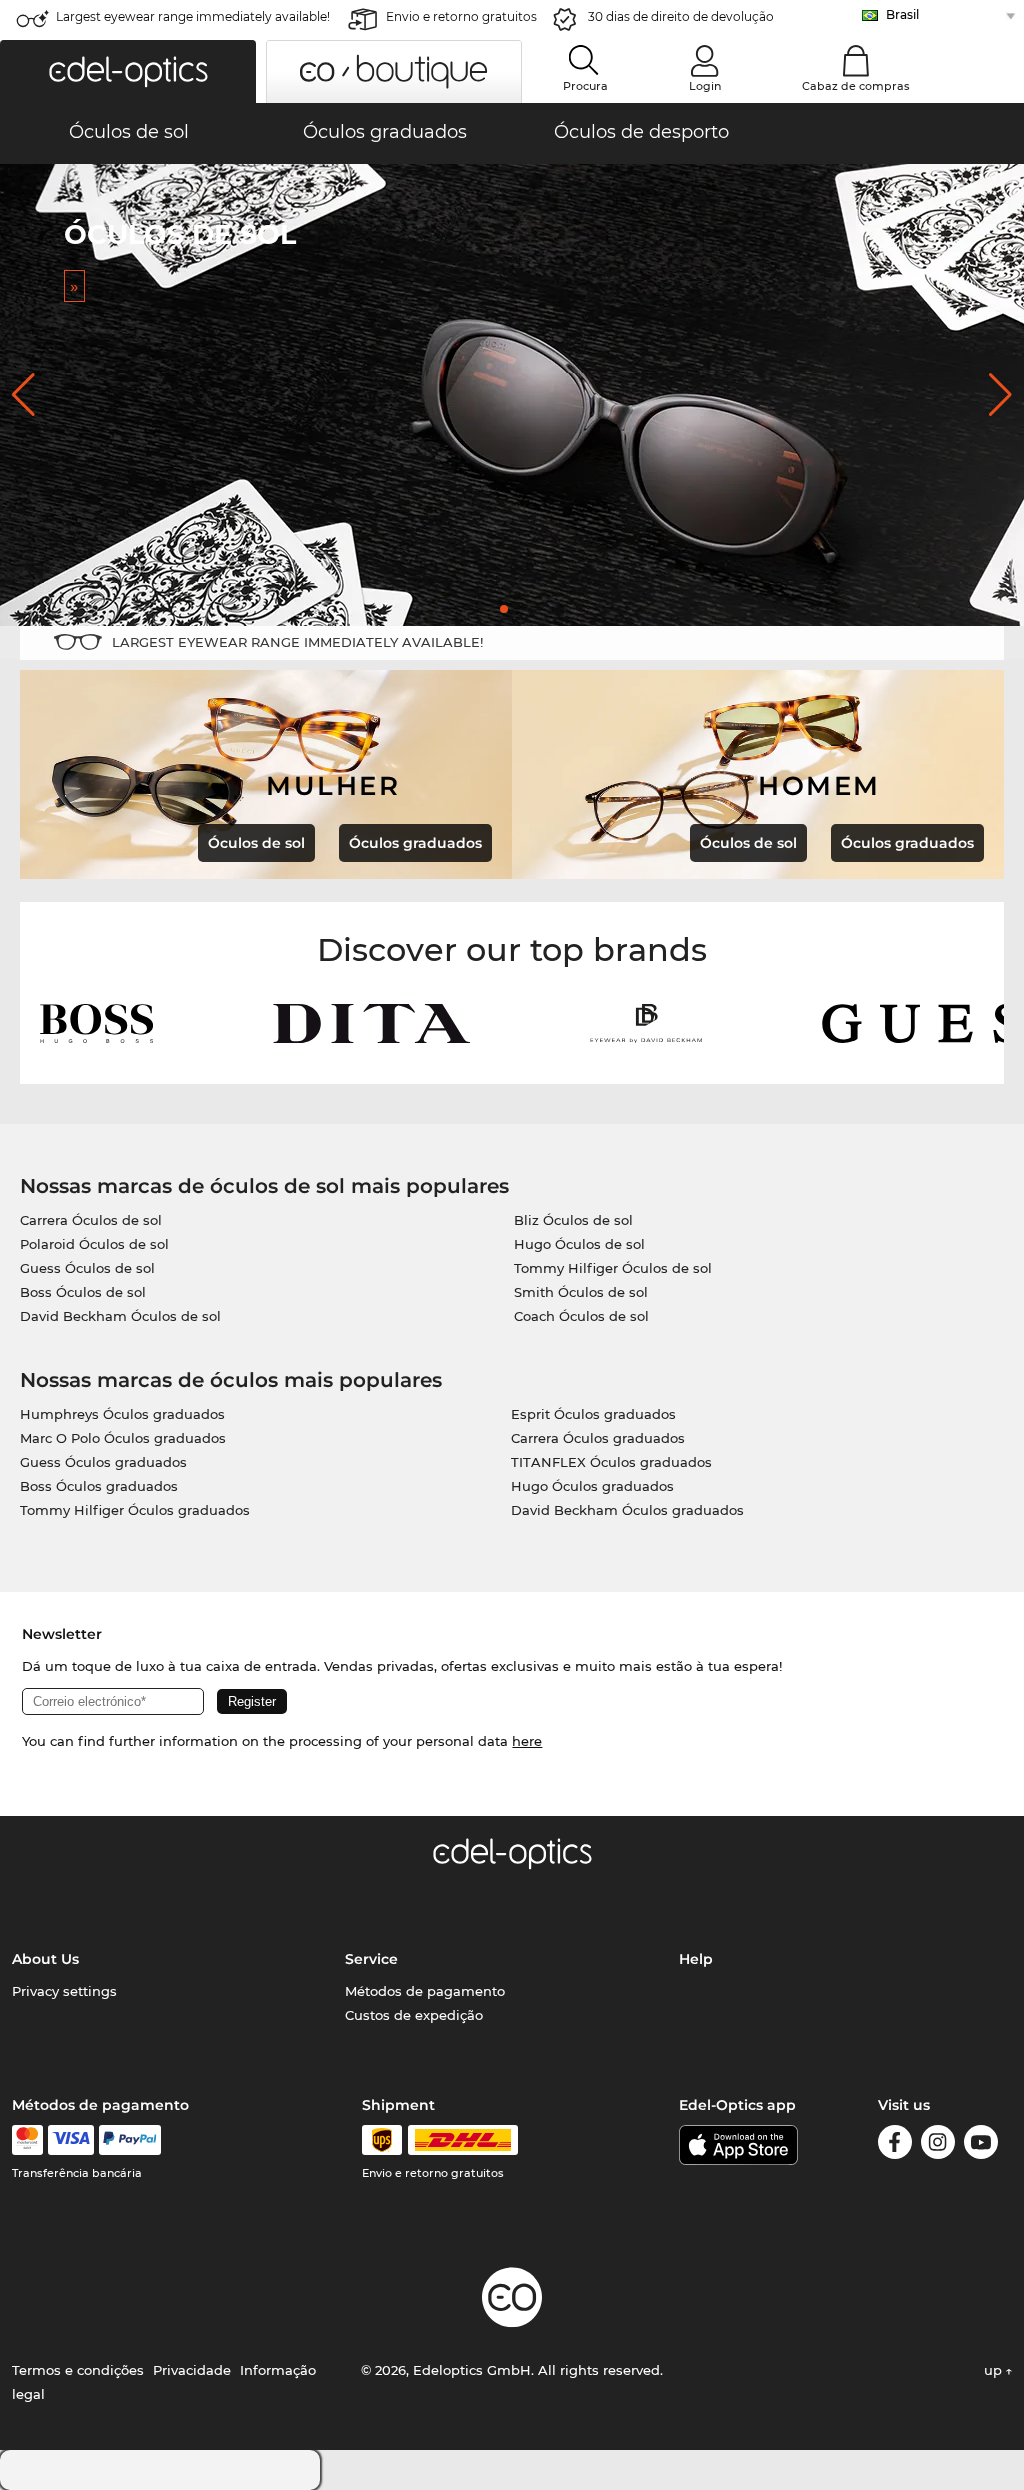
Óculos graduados (415, 843)
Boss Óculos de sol (83, 1292)
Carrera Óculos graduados (598, 1438)
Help (696, 1959)
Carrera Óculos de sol (91, 1220)
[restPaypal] (130, 2140)
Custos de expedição (414, 2015)
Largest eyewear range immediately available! (193, 16)
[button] (128, 71)
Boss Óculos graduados (99, 1486)
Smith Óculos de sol (581, 1292)
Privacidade (192, 2370)
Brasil (902, 14)
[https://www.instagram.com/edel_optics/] (938, 2145)
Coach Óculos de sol (581, 1316)
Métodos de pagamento (425, 1991)
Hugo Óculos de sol (579, 1244)
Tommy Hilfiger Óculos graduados (135, 1510)
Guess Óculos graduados (103, 1462)
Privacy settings (64, 1991)
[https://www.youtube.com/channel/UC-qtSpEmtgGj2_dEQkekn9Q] (981, 2145)
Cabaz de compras (856, 86)
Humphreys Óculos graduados (122, 1414)
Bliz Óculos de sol (573, 1220)
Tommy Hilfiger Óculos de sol (613, 1268)
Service (371, 1959)
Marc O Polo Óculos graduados (123, 1438)
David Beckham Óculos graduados (627, 1510)
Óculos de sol (256, 843)
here (527, 1741)
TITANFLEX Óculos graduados (611, 1462)
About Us (45, 1959)
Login (705, 86)
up (995, 2370)
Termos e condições (78, 2370)
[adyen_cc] (27, 2140)
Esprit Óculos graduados (593, 1414)
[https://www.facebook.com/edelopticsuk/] (895, 2145)
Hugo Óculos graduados (592, 1486)
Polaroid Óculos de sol (94, 1244)
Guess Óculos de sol (87, 1268)
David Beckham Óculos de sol (120, 1316)
